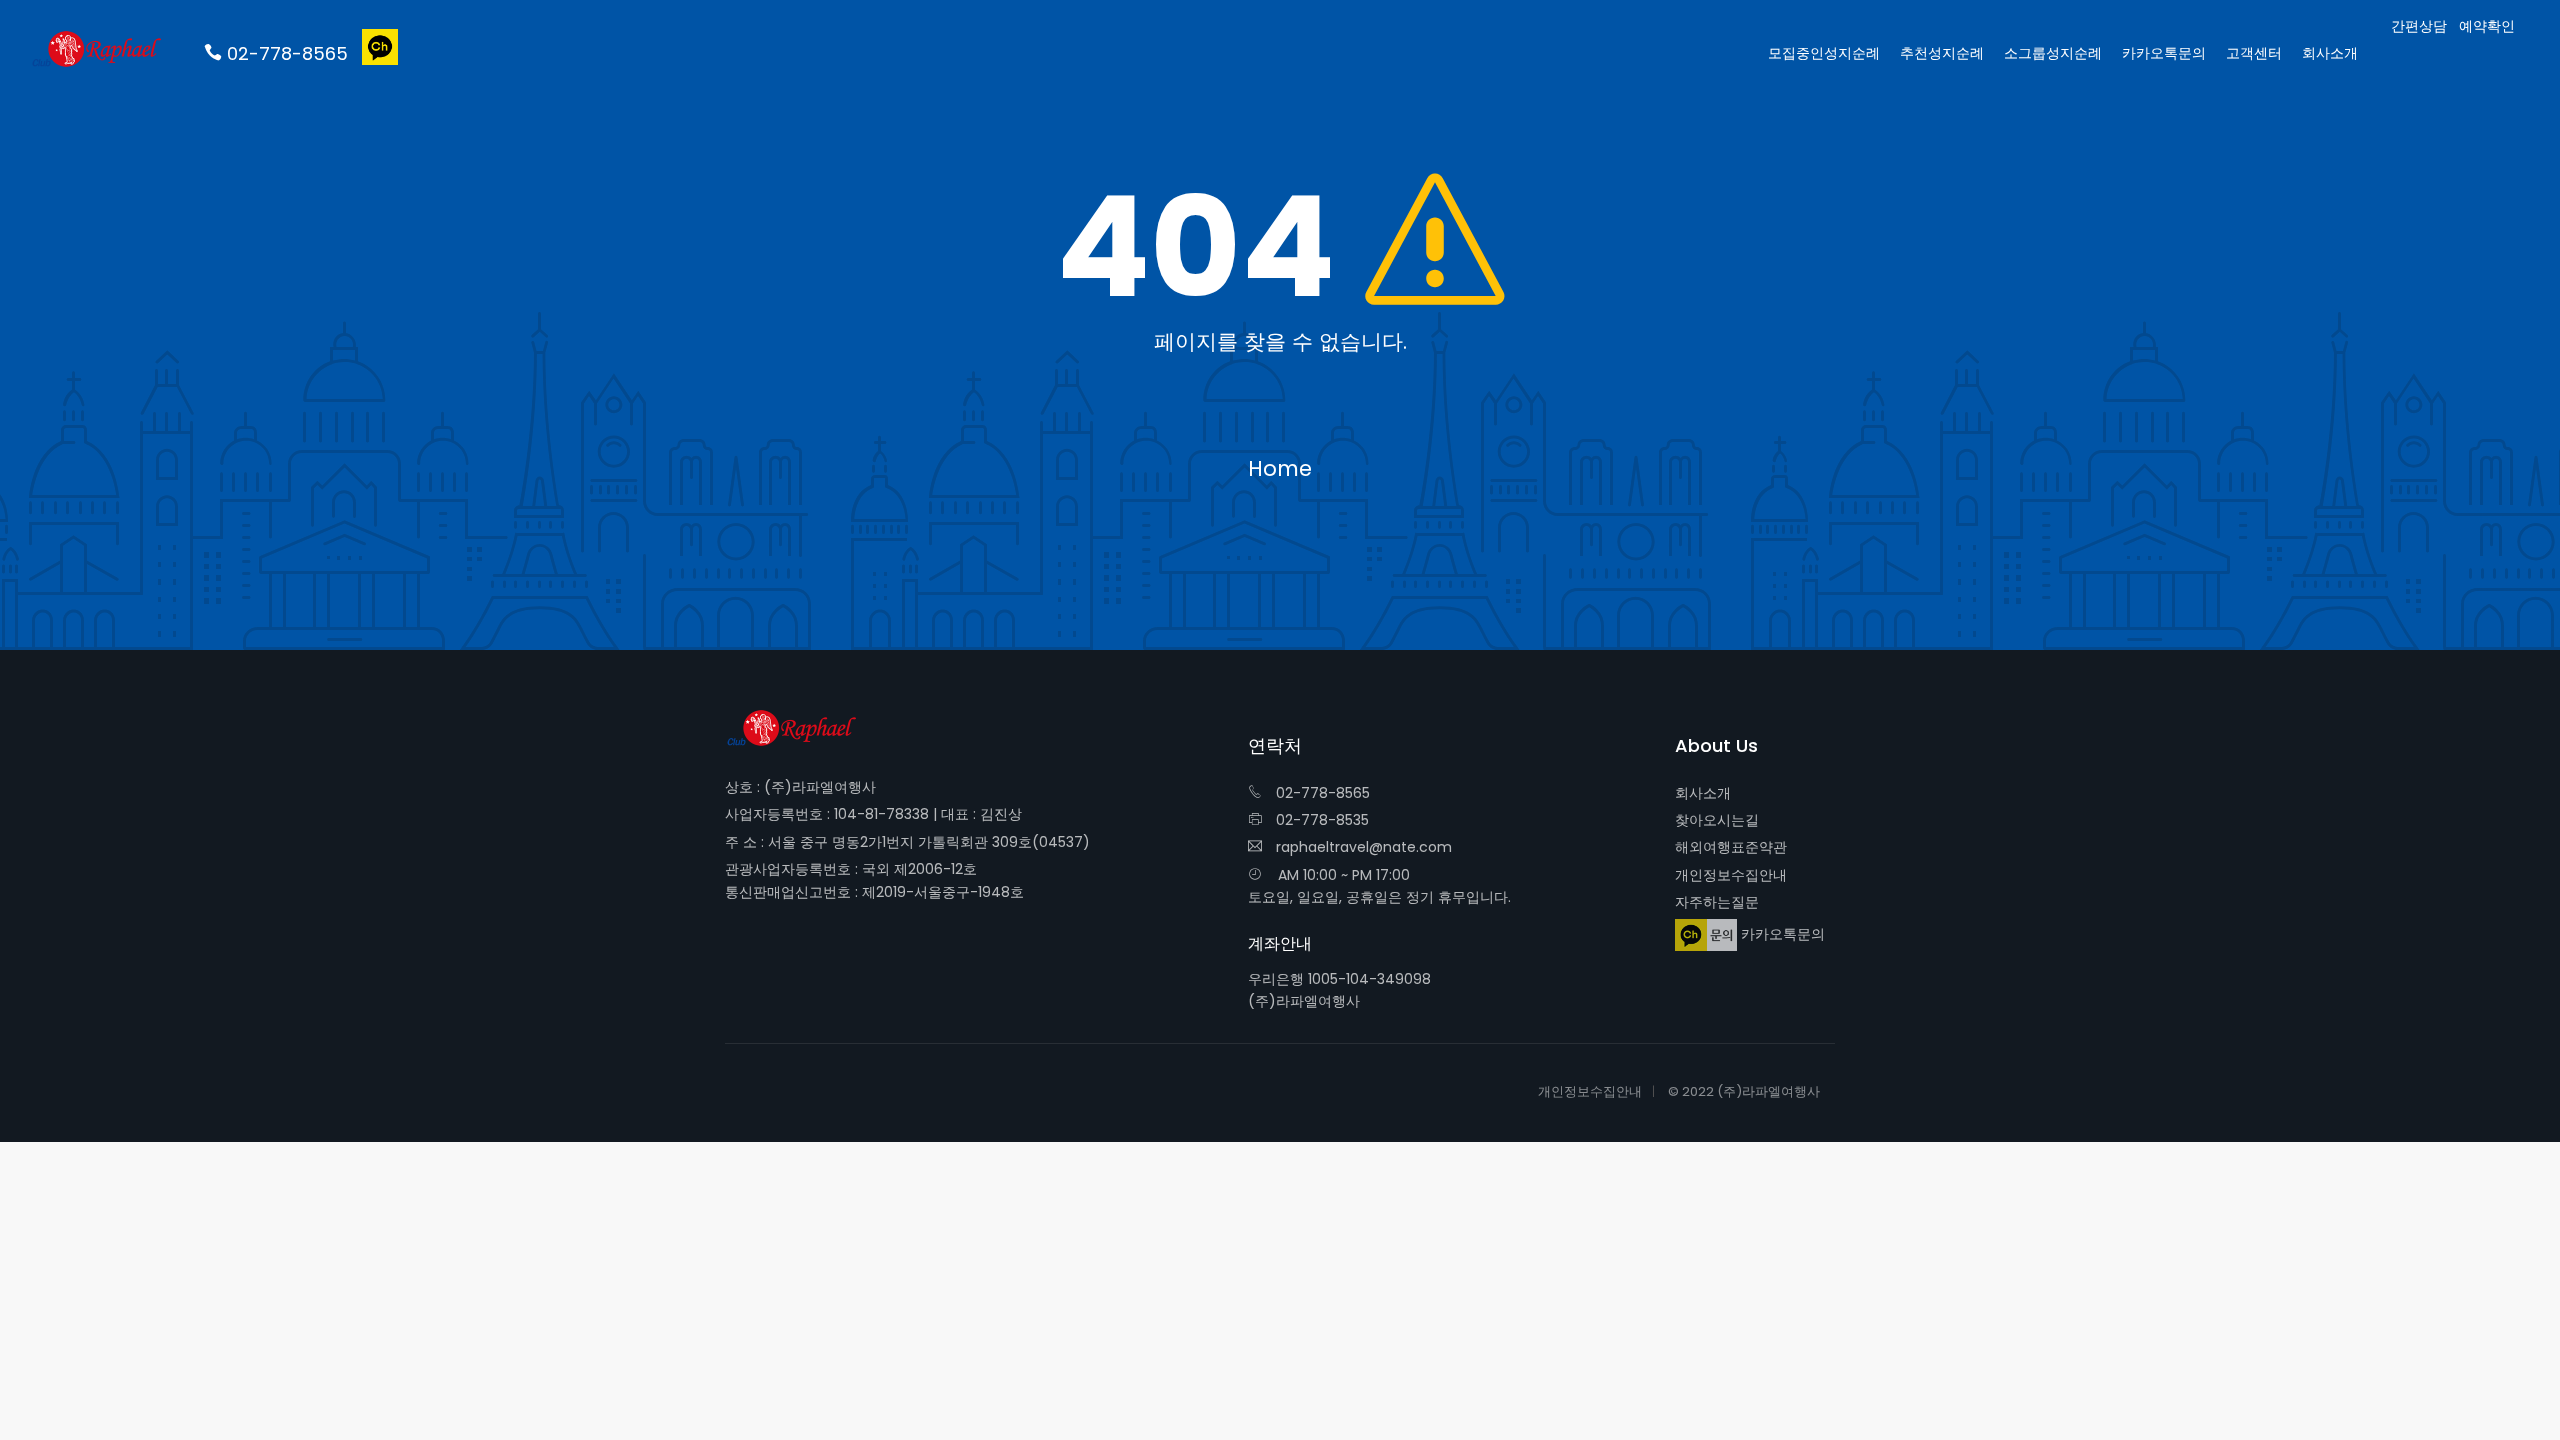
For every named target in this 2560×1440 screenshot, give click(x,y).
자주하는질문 (1717, 902)
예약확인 (2487, 26)
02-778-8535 (1320, 820)
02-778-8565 (1321, 793)
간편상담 (2419, 26)
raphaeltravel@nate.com (1362, 847)
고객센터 (2254, 53)
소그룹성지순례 (2053, 53)
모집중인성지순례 (1824, 53)
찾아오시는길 (1717, 820)
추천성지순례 (1942, 53)
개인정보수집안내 (1731, 875)
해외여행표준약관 (1731, 847)
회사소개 (1703, 793)
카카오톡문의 (1781, 933)
